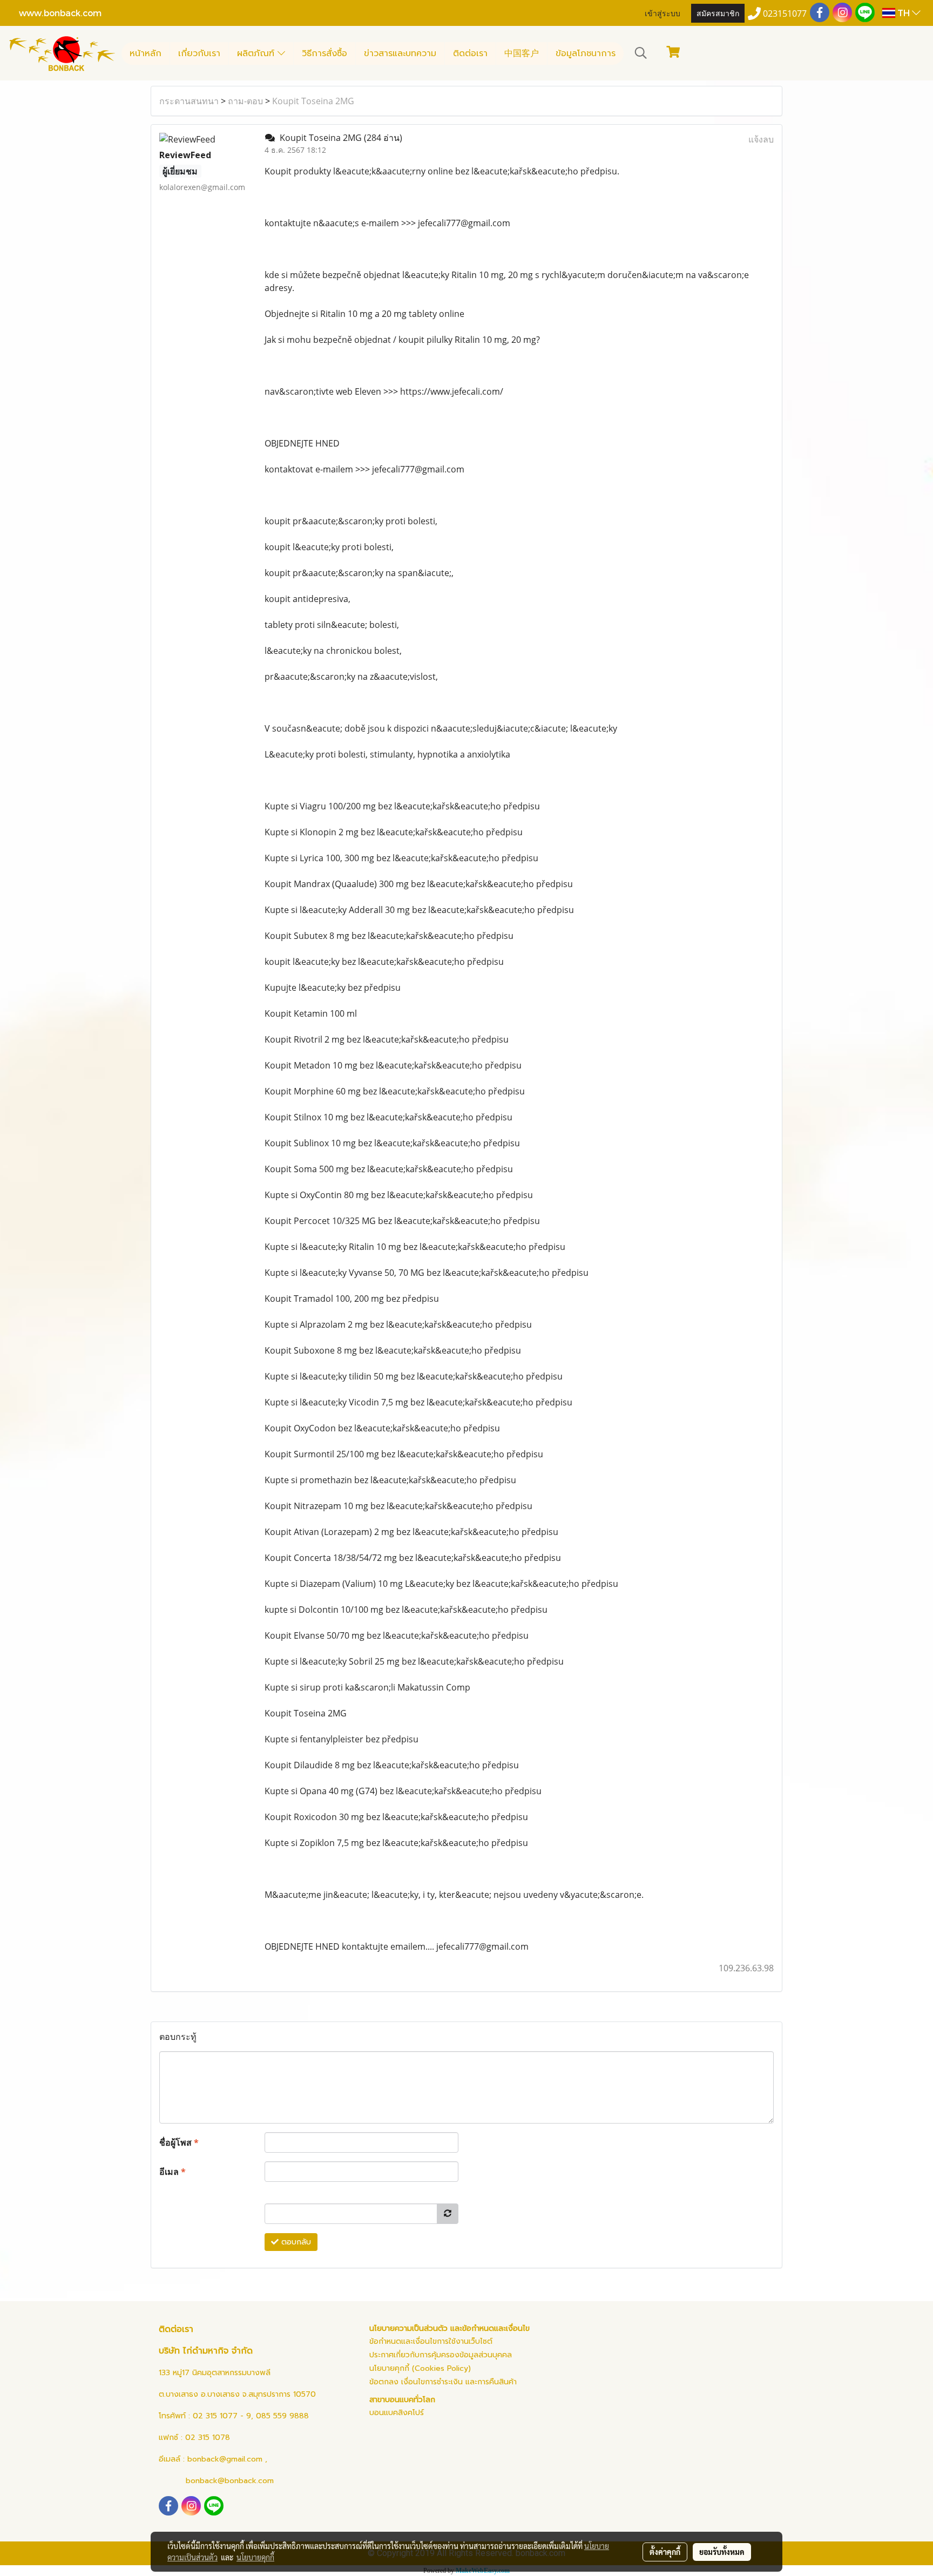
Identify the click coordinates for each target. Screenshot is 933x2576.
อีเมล (173, 2172)
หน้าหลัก (146, 53)
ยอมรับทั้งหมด (722, 2552)
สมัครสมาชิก (718, 13)
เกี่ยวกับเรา (199, 53)
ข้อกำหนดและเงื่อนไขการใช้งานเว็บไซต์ (431, 2341)
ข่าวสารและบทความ (400, 53)
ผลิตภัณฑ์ (257, 53)
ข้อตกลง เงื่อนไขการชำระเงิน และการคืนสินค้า (443, 2382)
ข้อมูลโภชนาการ (586, 53)
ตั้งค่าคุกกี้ (665, 2552)
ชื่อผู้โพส (179, 2142)
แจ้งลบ (761, 139)
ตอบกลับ (295, 2242)
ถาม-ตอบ (245, 101)
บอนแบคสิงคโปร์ (397, 2413)
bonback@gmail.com (225, 2459)
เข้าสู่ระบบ (662, 13)
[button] (641, 53)
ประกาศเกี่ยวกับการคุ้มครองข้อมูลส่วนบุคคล (441, 2355)
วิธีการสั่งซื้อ (324, 53)
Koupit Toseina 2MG (313, 101)
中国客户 (522, 53)
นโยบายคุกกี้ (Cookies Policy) (420, 2368)
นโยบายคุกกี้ (255, 2557)
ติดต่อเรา (470, 53)
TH (904, 13)
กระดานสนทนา (189, 101)
